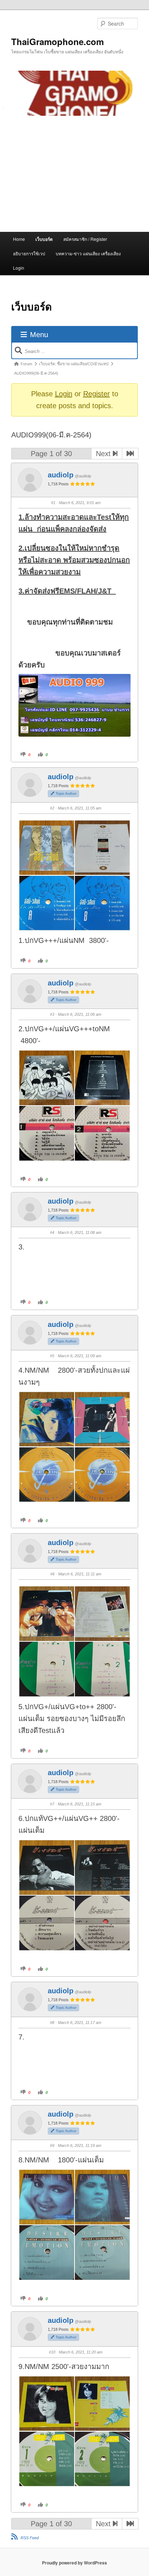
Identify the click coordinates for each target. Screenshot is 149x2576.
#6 (52, 1574)
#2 (52, 808)
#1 (53, 503)
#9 (52, 2145)
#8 (52, 2023)
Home (19, 239)
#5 (52, 1356)
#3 (52, 1014)
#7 (52, 1804)
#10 (52, 2352)
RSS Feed (30, 2538)
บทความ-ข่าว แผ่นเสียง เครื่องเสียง (88, 253)
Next (104, 454)
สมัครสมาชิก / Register (85, 239)
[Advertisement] (74, 174)
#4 (52, 1232)
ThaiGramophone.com (58, 41)
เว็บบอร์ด (44, 239)
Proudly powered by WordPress (74, 2563)
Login (19, 268)
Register (97, 394)
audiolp (61, 475)
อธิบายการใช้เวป (29, 253)
